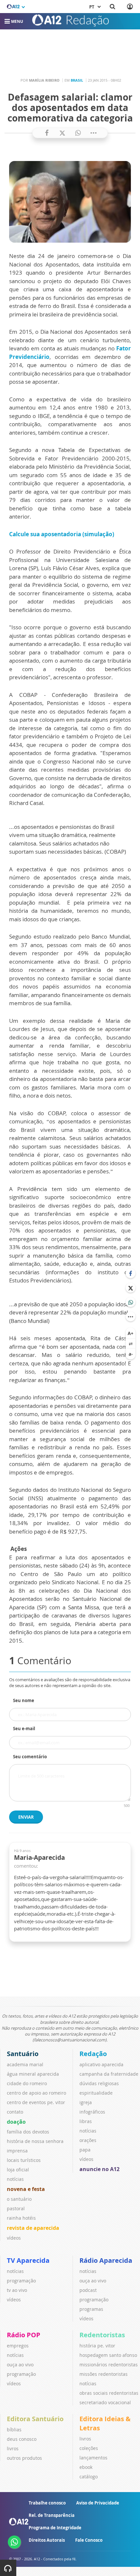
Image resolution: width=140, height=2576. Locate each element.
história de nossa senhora (35, 2141)
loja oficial (18, 2170)
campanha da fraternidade (109, 2074)
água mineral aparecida (33, 2074)
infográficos (92, 2112)
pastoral (16, 2208)
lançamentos (93, 2458)
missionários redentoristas (109, 2365)
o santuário (19, 2199)
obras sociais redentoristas (109, 2393)
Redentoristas (102, 2335)
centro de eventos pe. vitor (36, 2102)
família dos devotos (28, 2132)
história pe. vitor (97, 2346)
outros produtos (24, 2458)
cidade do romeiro (27, 2083)
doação (16, 2122)
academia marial (25, 2064)
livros (13, 2448)
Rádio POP (24, 2335)
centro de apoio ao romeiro (36, 2093)
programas (91, 2309)
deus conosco (22, 2439)
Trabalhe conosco (47, 2503)
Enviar (26, 1817)
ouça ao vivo (93, 2281)
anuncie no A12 (99, 2169)
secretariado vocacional (105, 2402)
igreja (86, 2102)
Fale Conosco (89, 2540)
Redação (93, 2054)
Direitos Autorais (47, 2540)
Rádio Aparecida (106, 2260)
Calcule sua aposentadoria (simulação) (62, 534)
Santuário (23, 2054)
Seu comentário (30, 1757)
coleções (89, 2448)
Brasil (77, 80)
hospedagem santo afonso (108, 2355)
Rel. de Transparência (52, 2515)
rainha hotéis (21, 2218)
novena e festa (26, 2189)
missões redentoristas (104, 2374)
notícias (15, 2179)
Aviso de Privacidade (98, 2503)
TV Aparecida (28, 2260)
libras (86, 2121)
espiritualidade (96, 2093)
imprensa (17, 2151)
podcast (88, 2290)
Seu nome (24, 1700)
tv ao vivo (17, 2290)
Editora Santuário (35, 2419)
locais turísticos (24, 2160)
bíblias (14, 2430)
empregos (18, 2346)
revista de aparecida (33, 2228)
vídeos (14, 2238)
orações (88, 2140)
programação (21, 2281)
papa (85, 2150)
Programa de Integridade (55, 2528)
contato (15, 2112)
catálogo (89, 2477)
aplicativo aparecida (101, 2064)
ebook (86, 2467)
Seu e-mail (24, 1729)
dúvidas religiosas (99, 2083)
